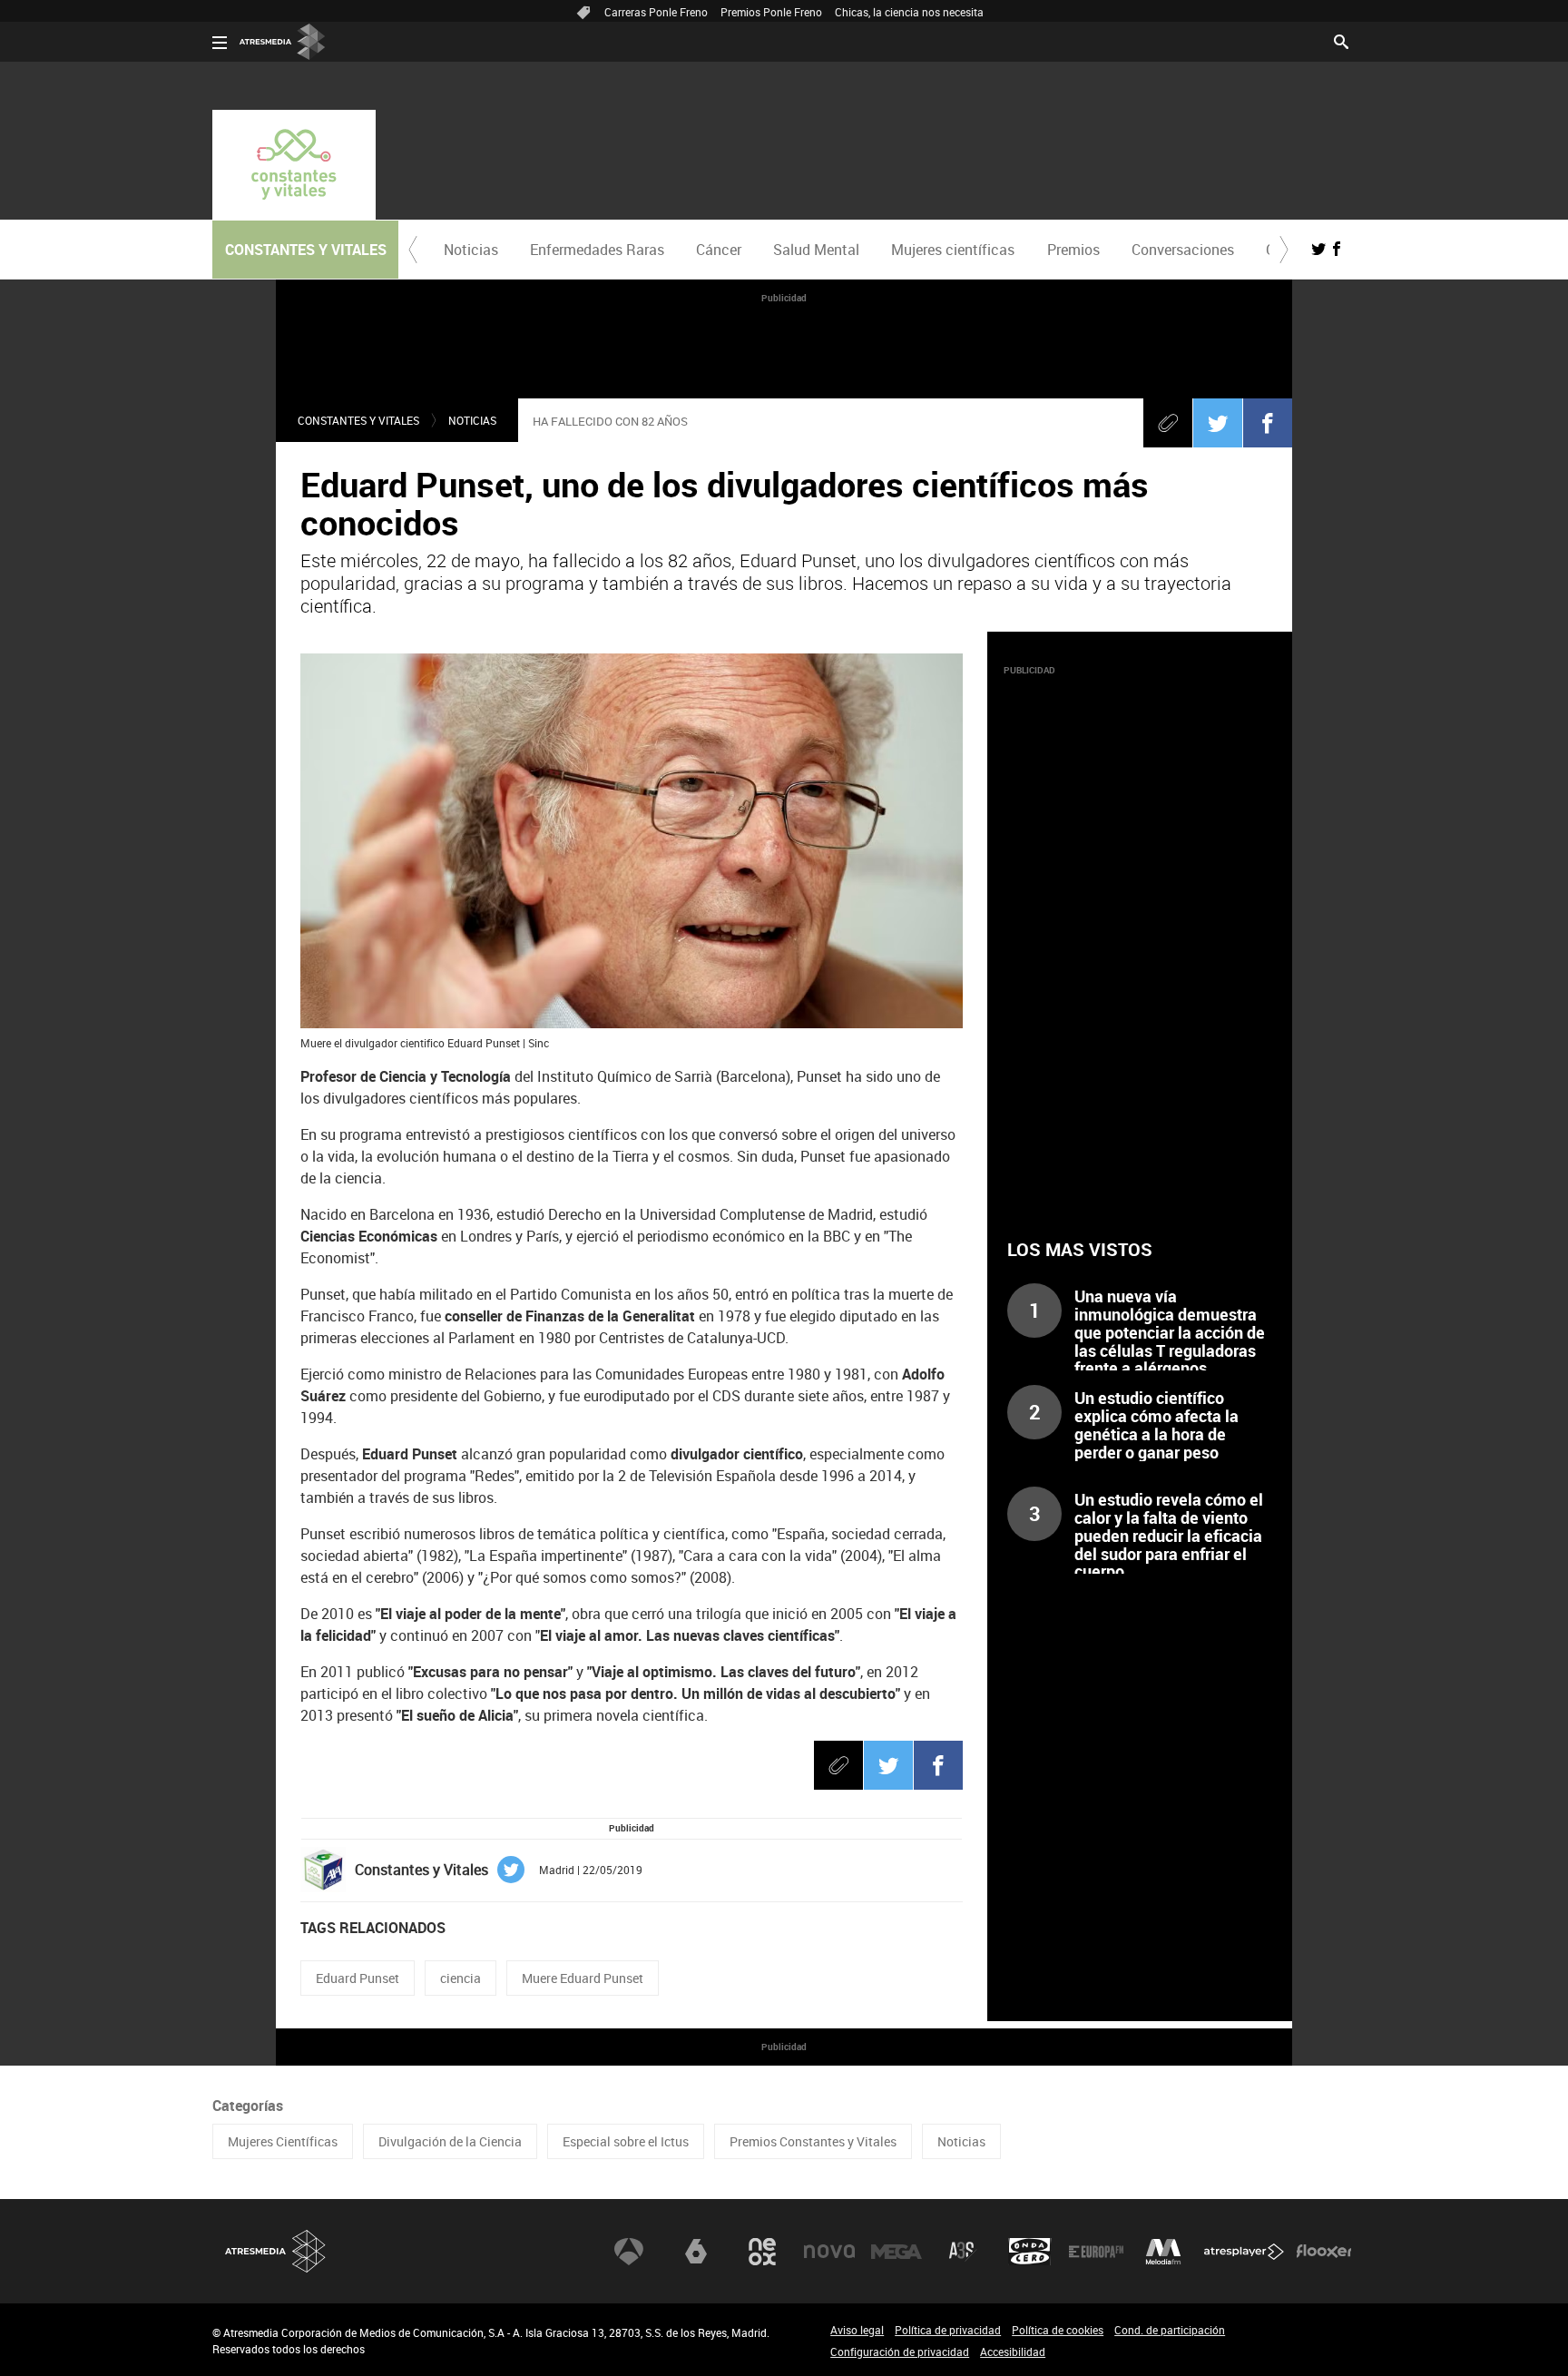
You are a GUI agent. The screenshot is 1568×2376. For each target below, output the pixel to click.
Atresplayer (1244, 2252)
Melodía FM (1163, 2252)
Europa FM (1096, 2252)
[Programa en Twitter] (1318, 249)
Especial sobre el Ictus (626, 2141)
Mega (897, 2252)
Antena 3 (629, 2252)
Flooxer (1324, 2252)
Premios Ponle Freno (771, 12)
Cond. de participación (1170, 2330)
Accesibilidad (1013, 2351)
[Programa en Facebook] (1337, 249)
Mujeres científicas (953, 250)
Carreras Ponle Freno (656, 12)
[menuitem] (470, 250)
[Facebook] (1268, 423)
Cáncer (719, 250)
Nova (829, 2252)
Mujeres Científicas (283, 2141)
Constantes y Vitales (358, 420)
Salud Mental (816, 250)
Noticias (471, 250)
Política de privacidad (948, 2330)
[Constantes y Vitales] (294, 165)
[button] (413, 250)
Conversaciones (1183, 250)
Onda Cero (1030, 2252)
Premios (1073, 250)
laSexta (696, 2252)
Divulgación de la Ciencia (450, 2141)
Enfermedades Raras (597, 250)
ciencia (461, 1978)
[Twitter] (1218, 423)
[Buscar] (1341, 40)
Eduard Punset (358, 1978)
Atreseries (963, 2252)
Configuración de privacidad (900, 2351)
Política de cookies (1058, 2330)
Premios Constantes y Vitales (813, 2141)
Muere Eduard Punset (583, 1978)
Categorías (248, 2106)
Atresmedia (276, 2251)
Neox (762, 2252)
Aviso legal (857, 2330)
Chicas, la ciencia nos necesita (909, 12)
